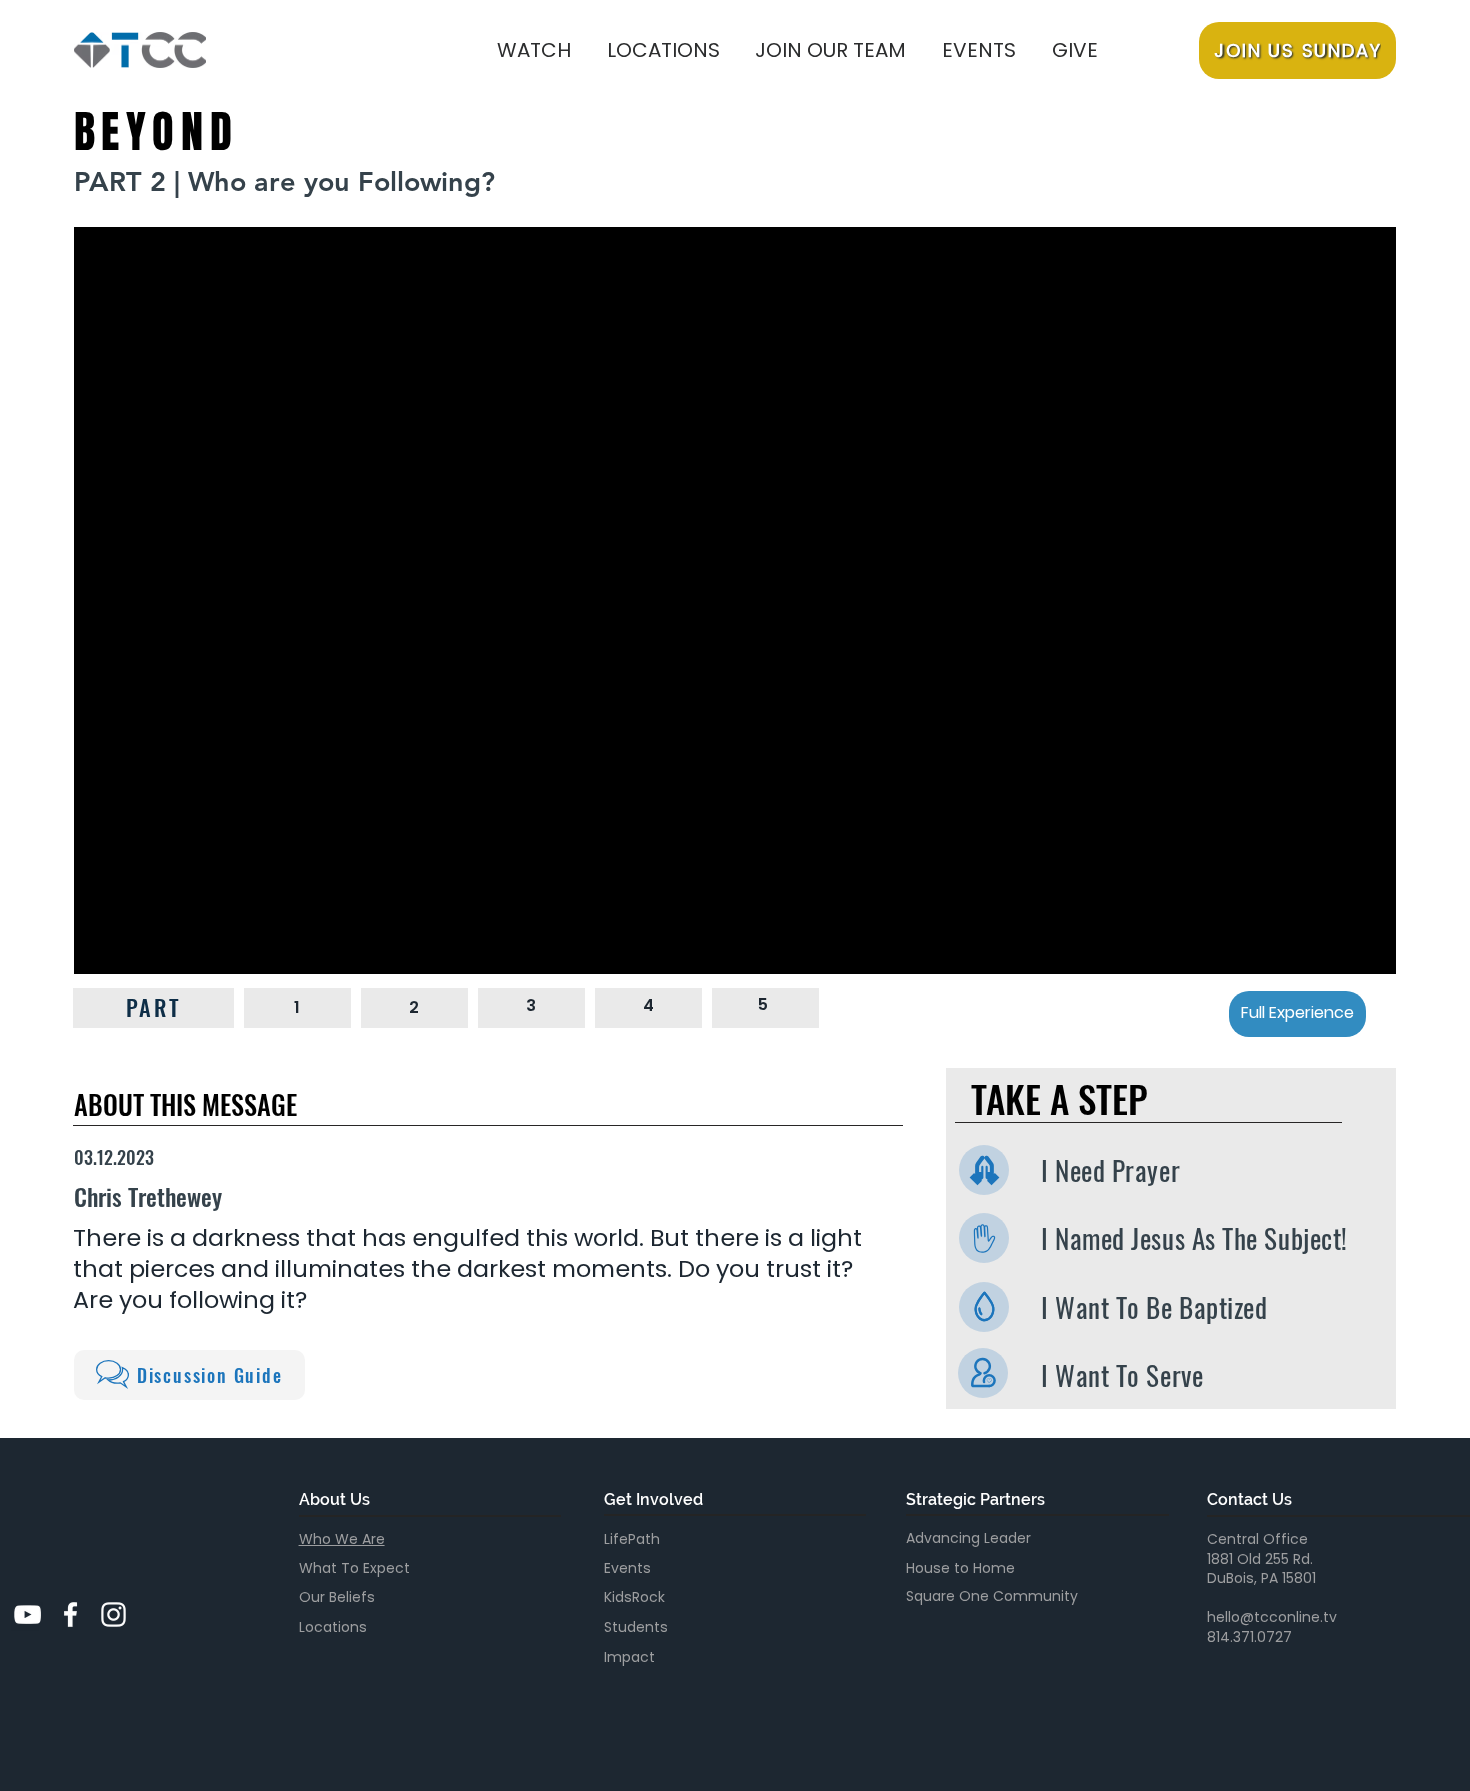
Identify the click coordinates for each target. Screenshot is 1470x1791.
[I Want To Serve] (983, 1373)
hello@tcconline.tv (1272, 1617)
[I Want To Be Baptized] (984, 1307)
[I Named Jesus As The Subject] (984, 1238)
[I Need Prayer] (984, 1170)
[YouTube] (27, 1614)
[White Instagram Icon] (113, 1614)
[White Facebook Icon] (70, 1614)
